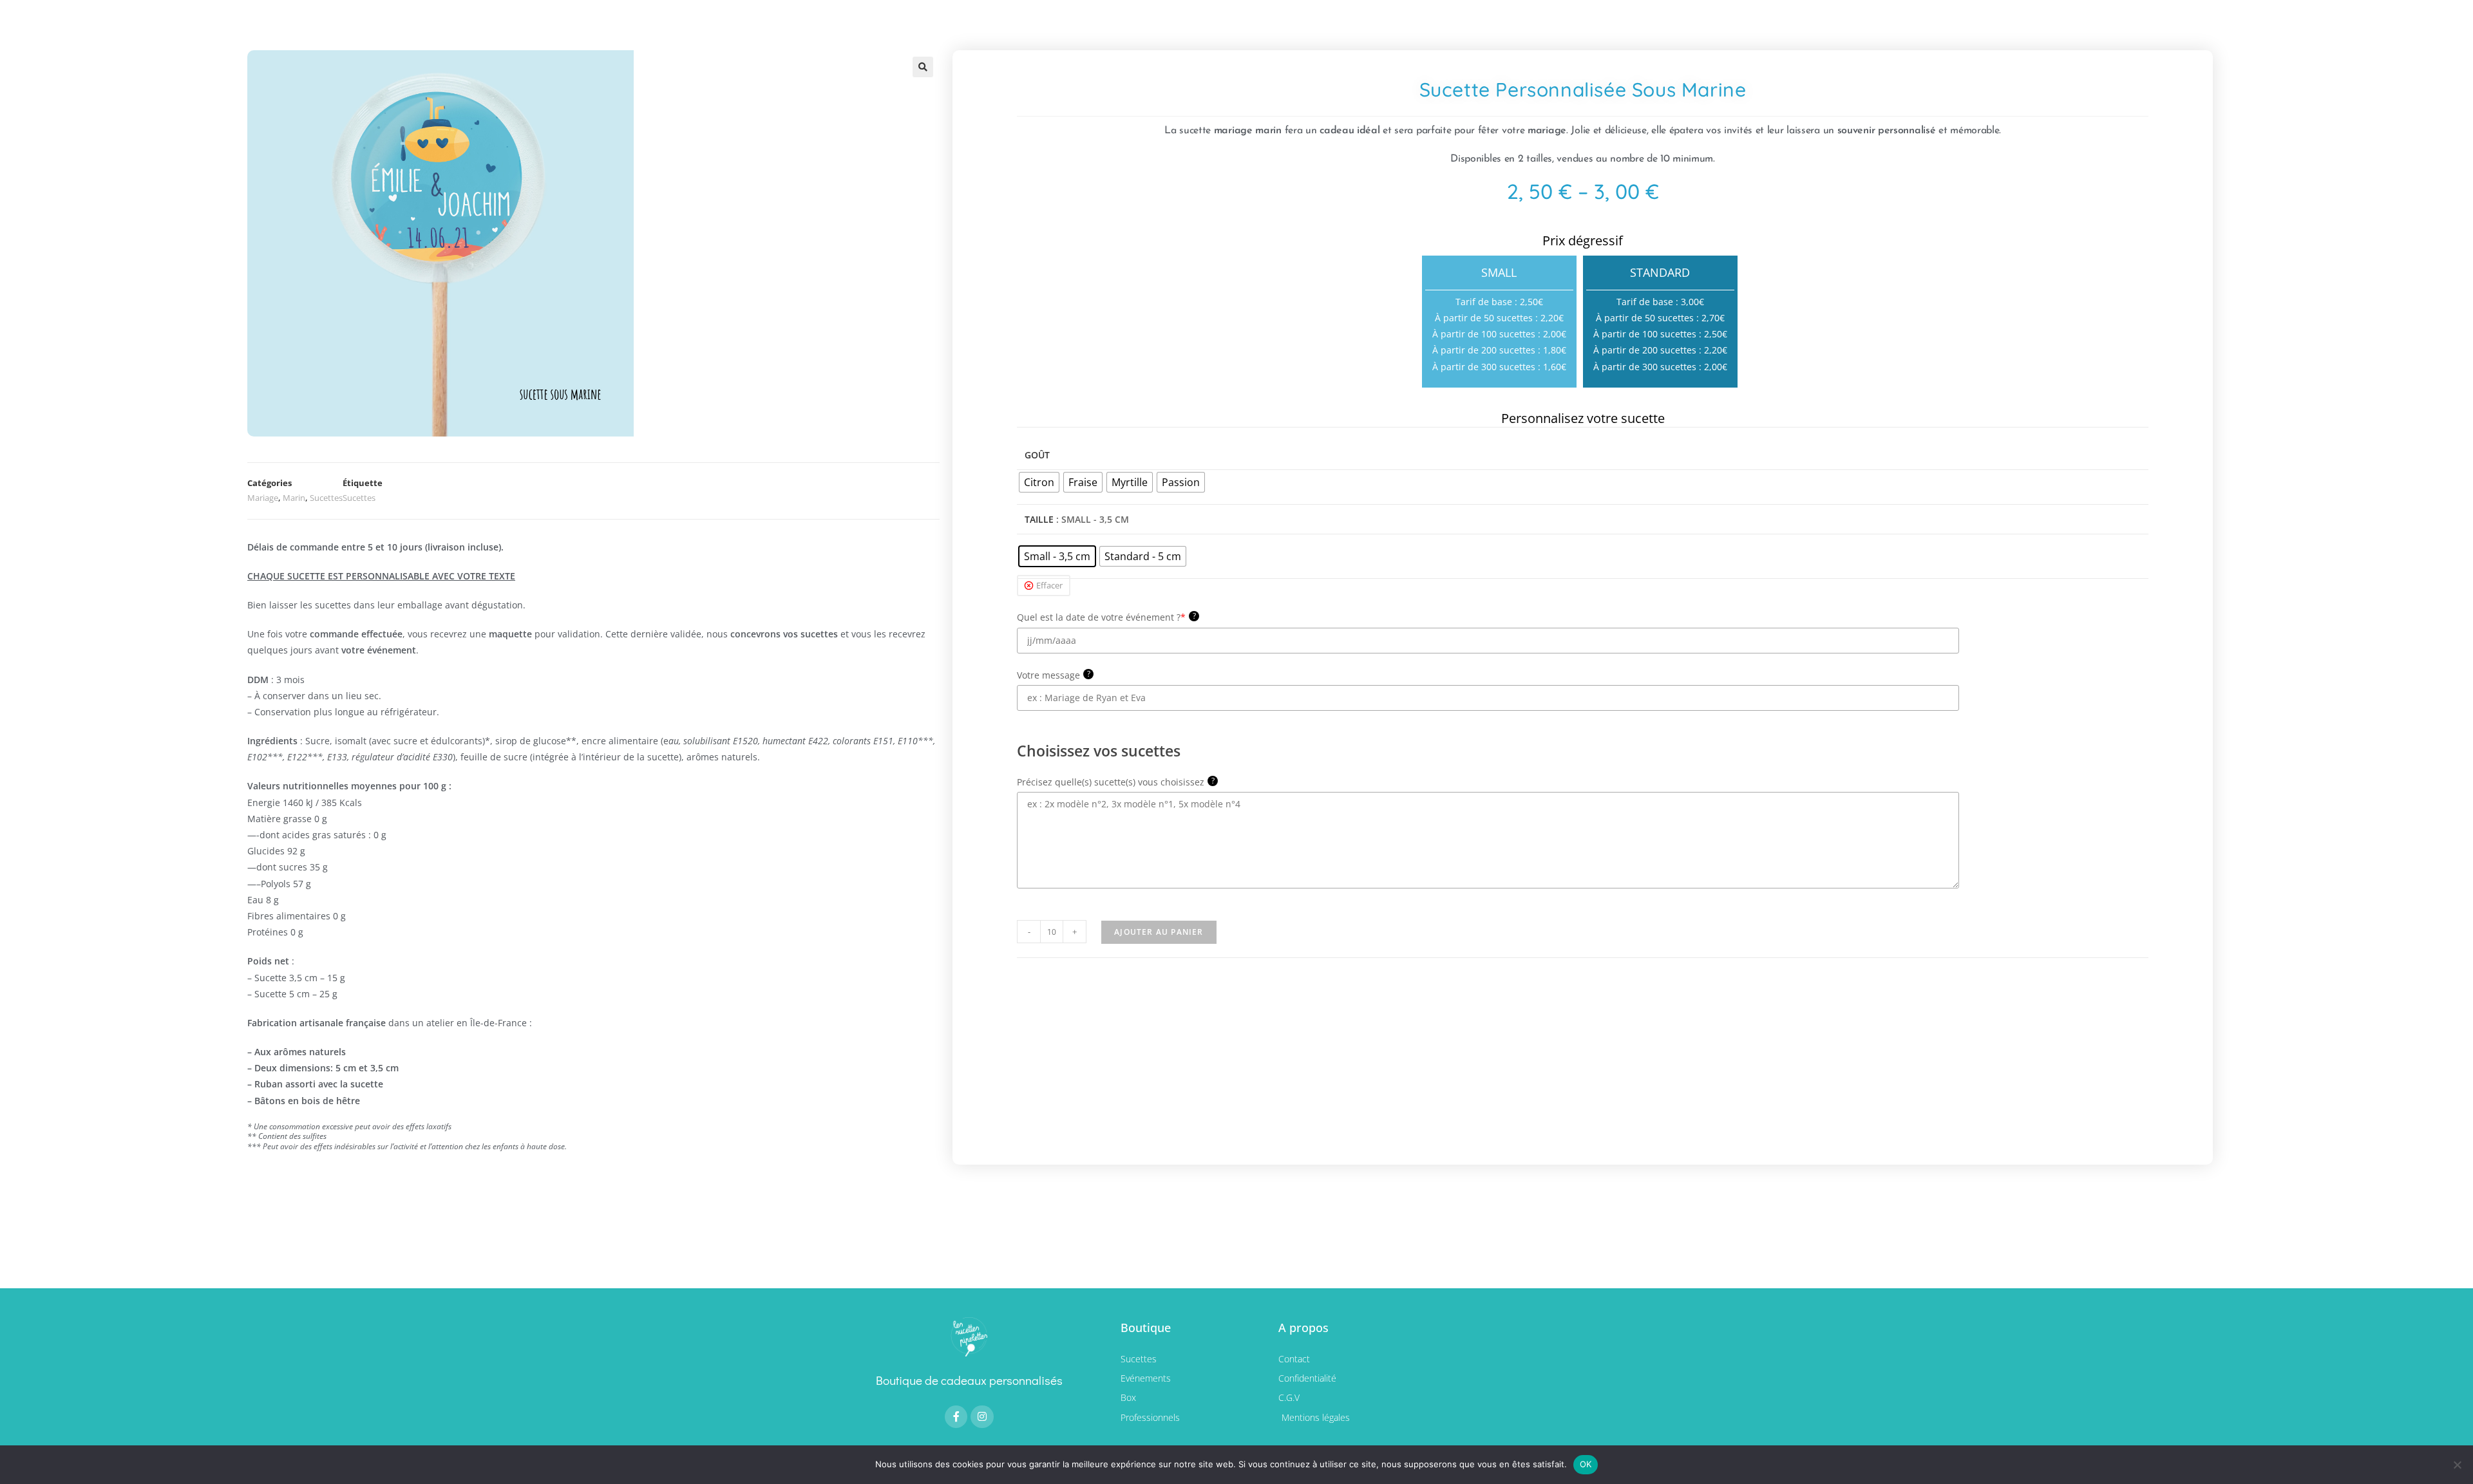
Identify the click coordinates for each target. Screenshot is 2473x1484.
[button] (923, 67)
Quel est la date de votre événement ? (1106, 617)
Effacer (1049, 585)
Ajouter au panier (1159, 932)
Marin (294, 498)
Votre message (1054, 675)
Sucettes (326, 498)
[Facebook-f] (956, 1417)
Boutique (1146, 1328)
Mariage (263, 498)
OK (1586, 1464)
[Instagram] (982, 1417)
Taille (1039, 519)
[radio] (1039, 482)
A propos (1303, 1328)
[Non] (2457, 1465)
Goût (1037, 455)
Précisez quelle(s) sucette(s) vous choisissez (1116, 782)
